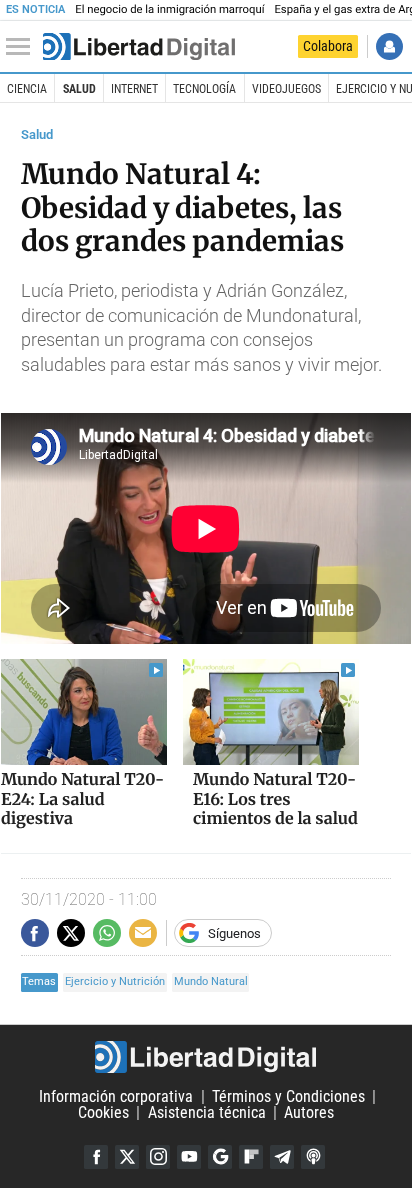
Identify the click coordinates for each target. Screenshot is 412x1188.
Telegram (282, 1157)
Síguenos (234, 933)
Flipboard (251, 1157)
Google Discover (220, 1157)
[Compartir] (35, 933)
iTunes (313, 1157)
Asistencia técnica (207, 1112)
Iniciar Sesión (389, 46)
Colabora (328, 46)
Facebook (96, 1157)
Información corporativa (116, 1096)
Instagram (158, 1157)
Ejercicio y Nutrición (115, 981)
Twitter (127, 1157)
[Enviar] (107, 933)
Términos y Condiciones (288, 1096)
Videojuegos (286, 89)
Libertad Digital (206, 1057)
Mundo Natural (211, 981)
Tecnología (204, 89)
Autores (309, 1112)
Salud (79, 89)
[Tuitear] (71, 933)
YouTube (189, 1157)
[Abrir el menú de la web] (23, 47)
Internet (134, 89)
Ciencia (27, 89)
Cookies (103, 1112)
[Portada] (139, 47)
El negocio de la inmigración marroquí (169, 9)
